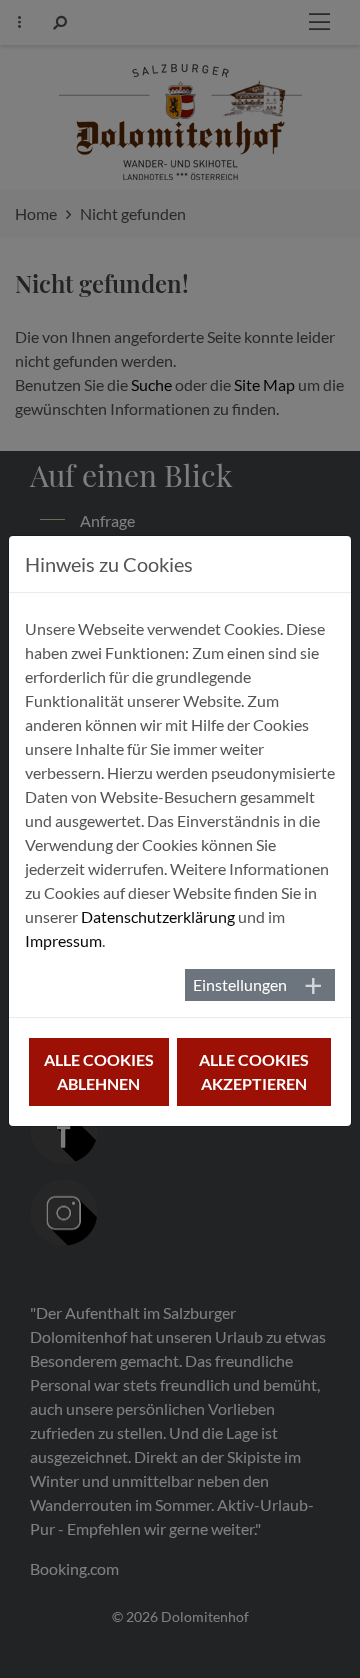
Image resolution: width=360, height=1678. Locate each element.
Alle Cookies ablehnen (99, 1071)
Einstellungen (240, 984)
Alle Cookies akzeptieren (254, 1071)
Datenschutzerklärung (158, 916)
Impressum (63, 940)
